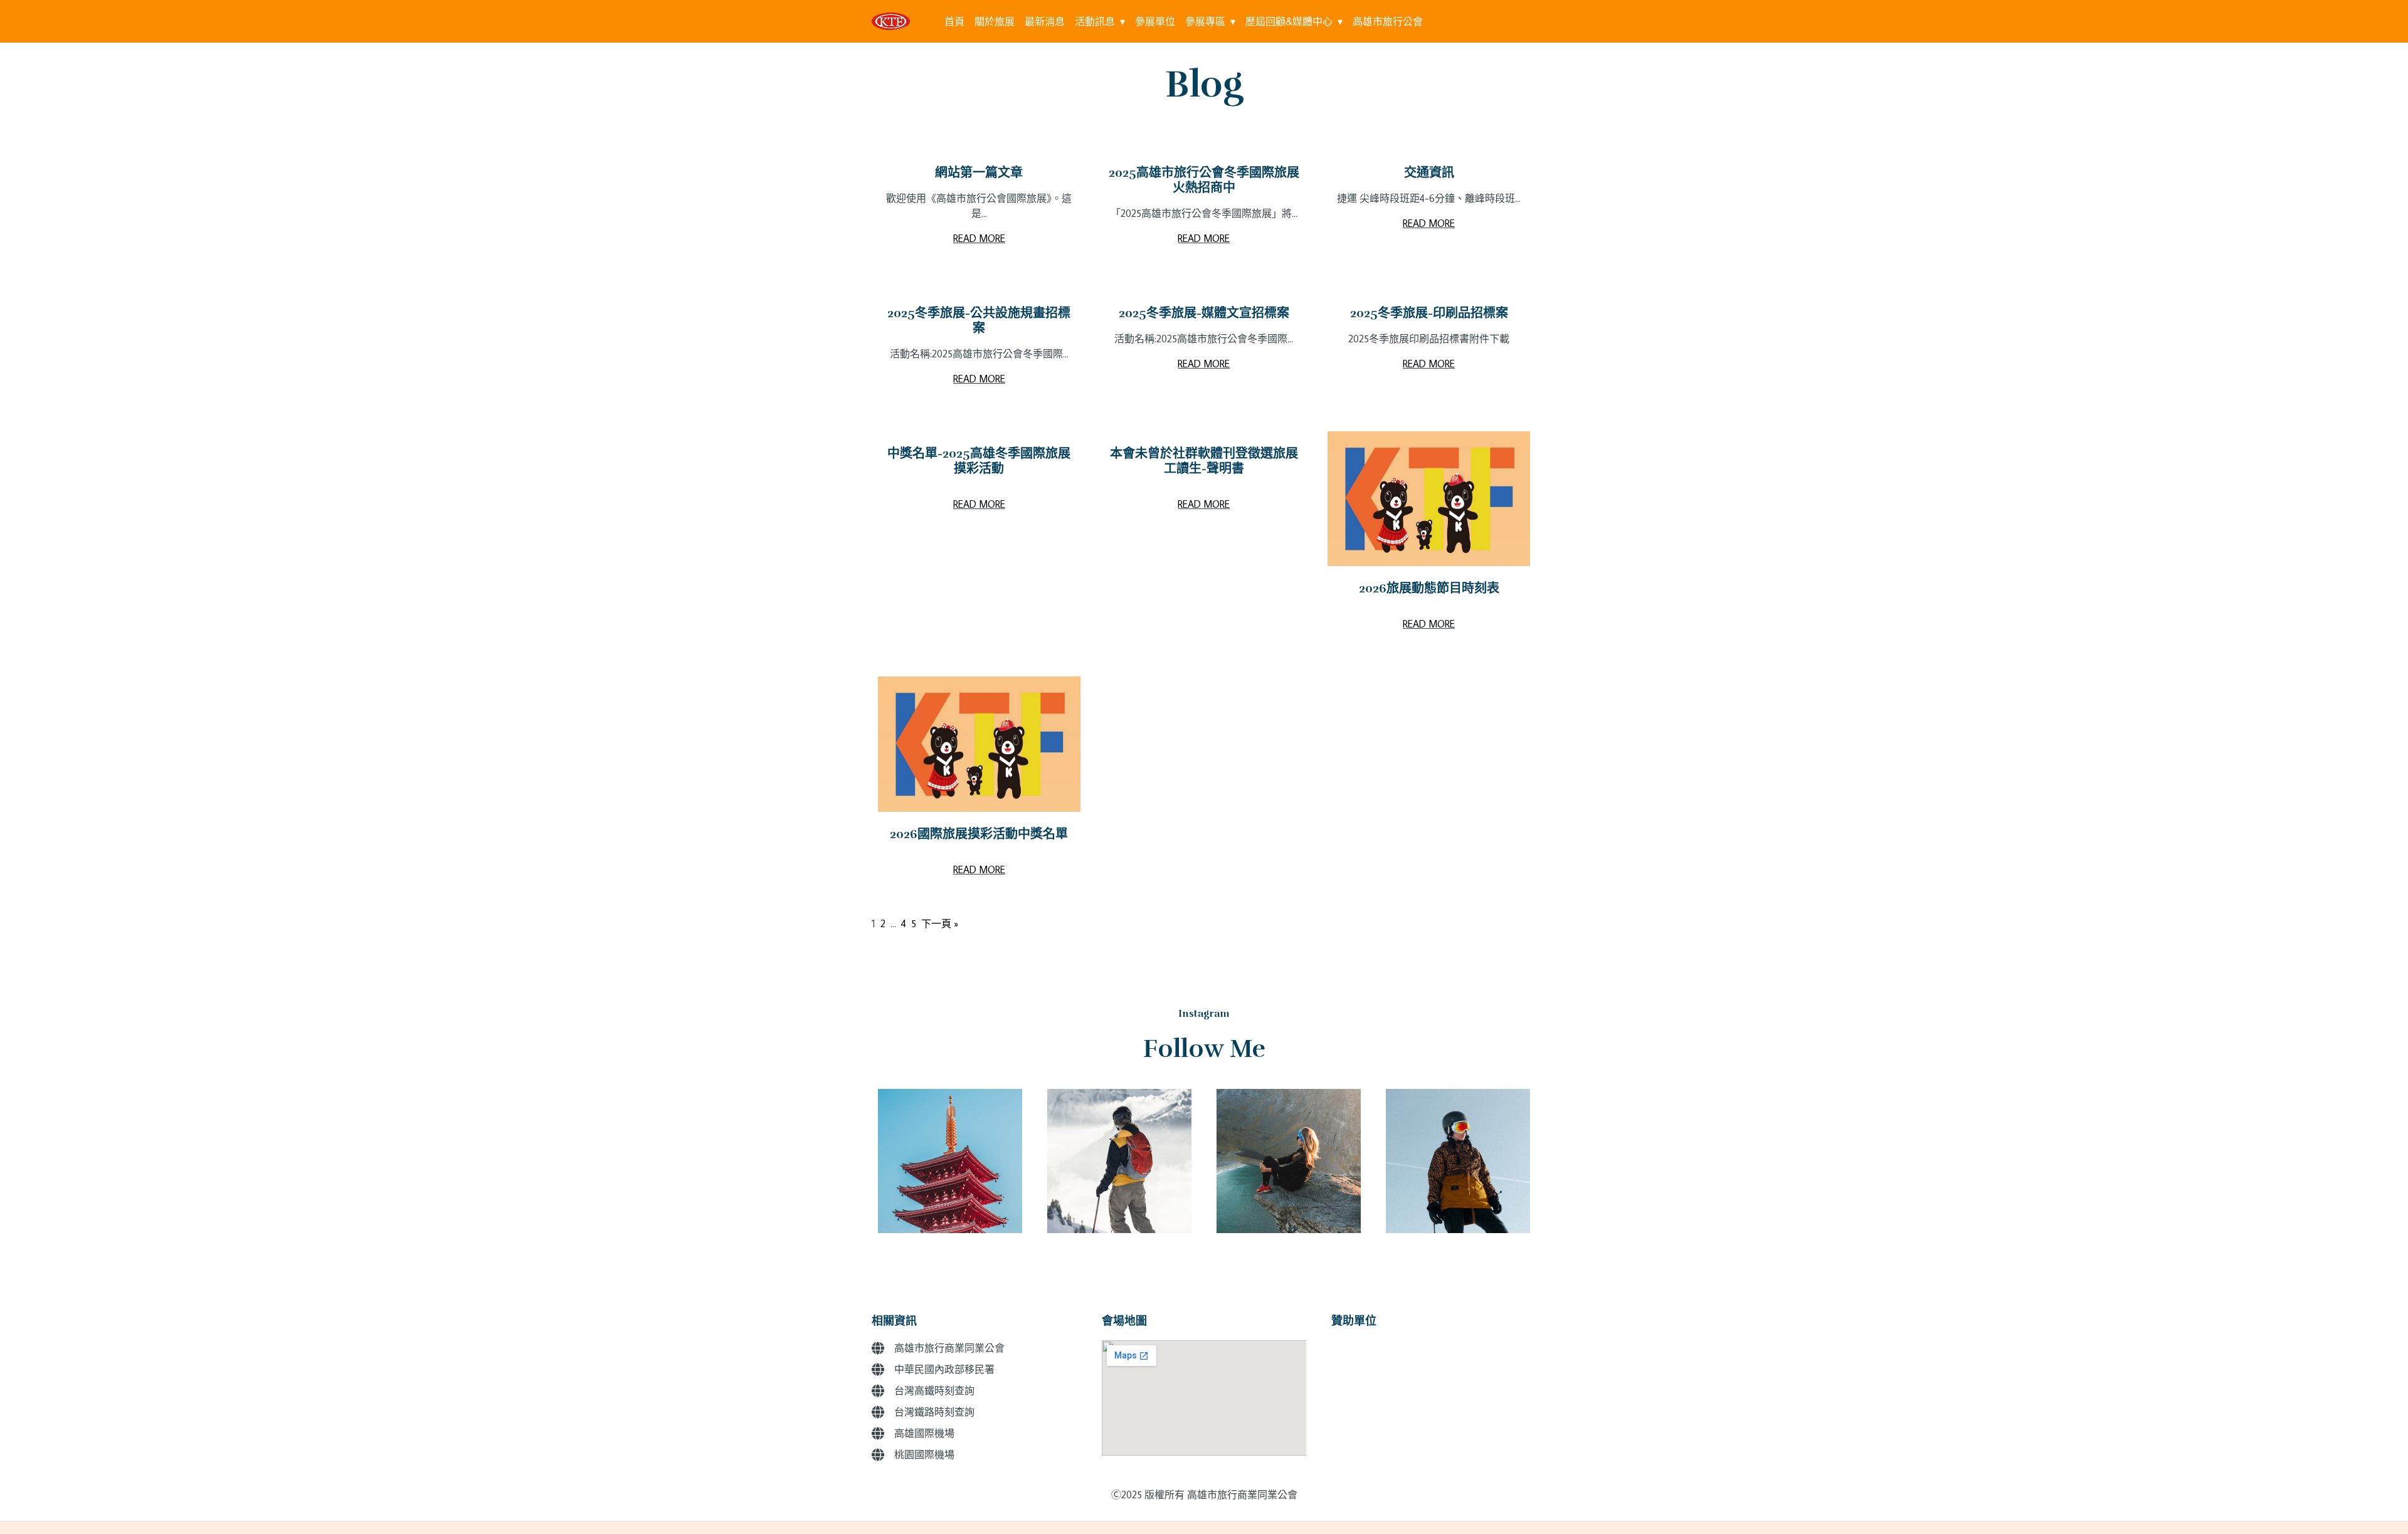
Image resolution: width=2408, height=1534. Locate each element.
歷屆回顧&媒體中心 (1289, 21)
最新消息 (1045, 21)
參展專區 (1205, 21)
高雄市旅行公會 (1388, 21)
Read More (979, 238)
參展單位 (1155, 21)
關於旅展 (995, 21)
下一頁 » (940, 923)
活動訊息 (1095, 21)
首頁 (954, 21)
